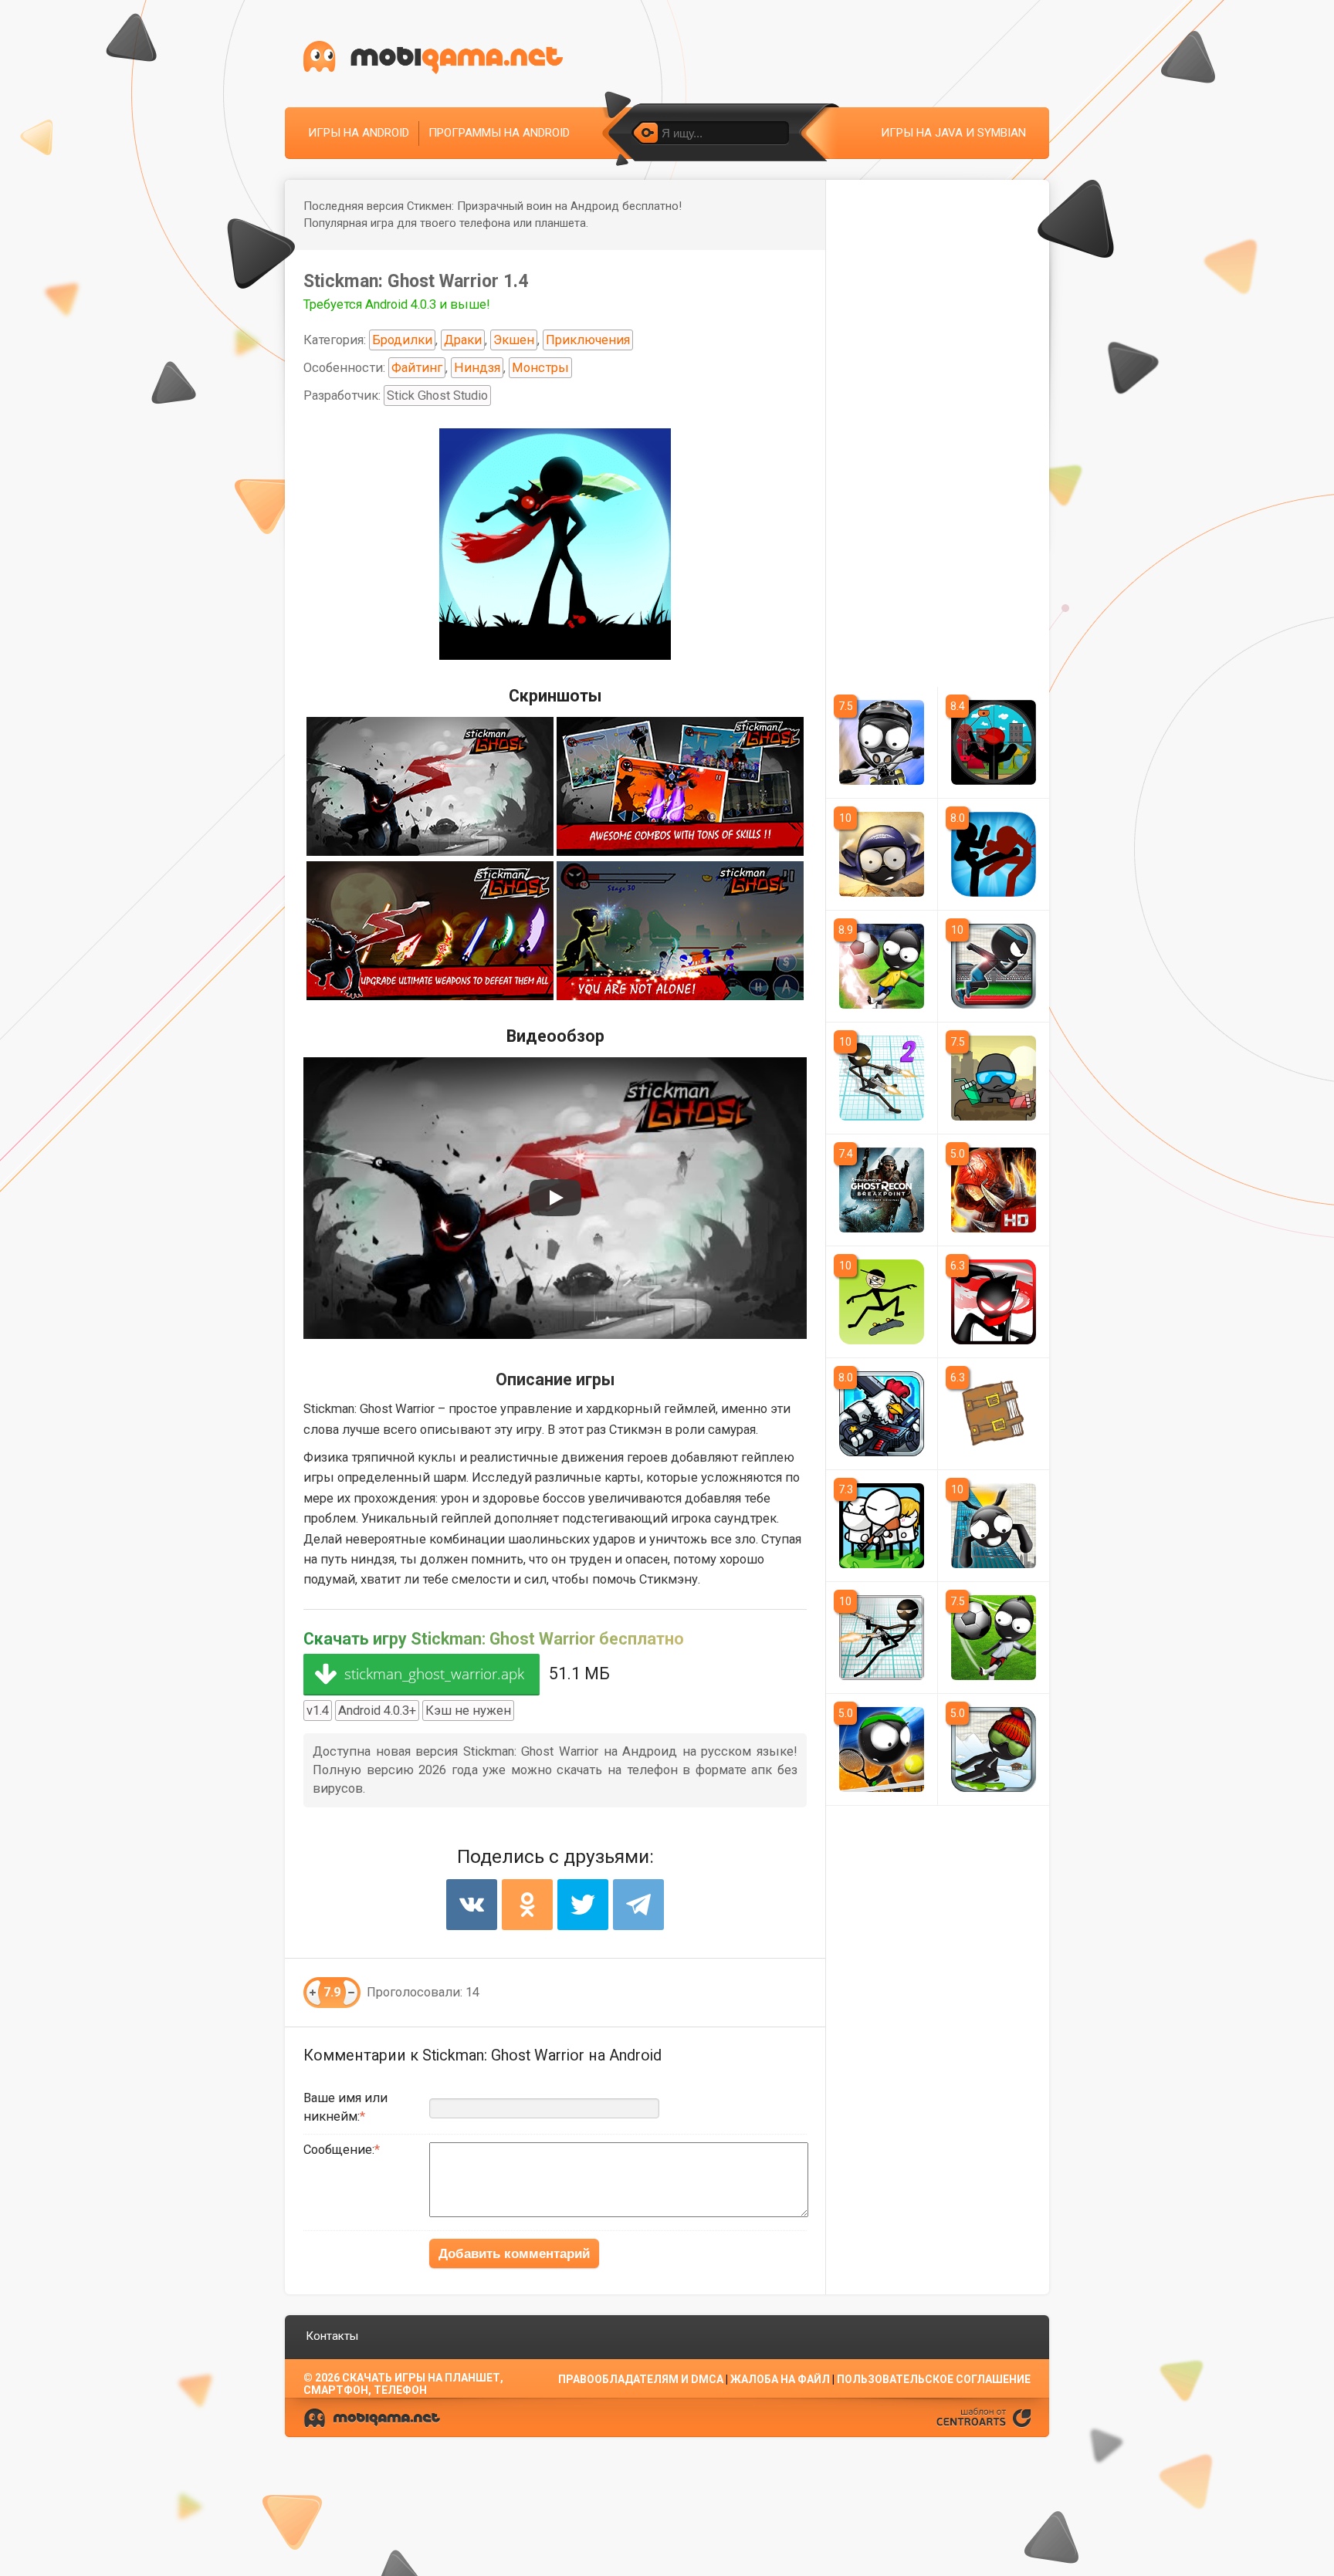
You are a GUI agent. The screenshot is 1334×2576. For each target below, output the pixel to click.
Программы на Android (499, 133)
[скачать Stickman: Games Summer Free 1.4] (994, 966)
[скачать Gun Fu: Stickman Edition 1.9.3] (882, 1638)
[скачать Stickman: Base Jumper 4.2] (994, 1526)
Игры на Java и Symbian (953, 133)
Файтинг (417, 368)
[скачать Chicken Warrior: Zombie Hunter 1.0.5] (882, 1414)
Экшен (514, 340)
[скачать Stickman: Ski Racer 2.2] (994, 1749)
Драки (463, 340)
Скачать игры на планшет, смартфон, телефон (403, 2384)
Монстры (540, 368)
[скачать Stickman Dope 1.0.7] (994, 1078)
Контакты (332, 2336)
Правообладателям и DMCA (641, 2379)
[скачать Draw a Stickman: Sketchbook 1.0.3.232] (994, 1414)
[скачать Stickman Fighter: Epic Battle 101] (994, 854)
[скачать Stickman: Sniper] (994, 742)
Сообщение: (339, 2150)
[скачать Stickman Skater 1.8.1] (882, 1302)
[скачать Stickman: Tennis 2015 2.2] (882, 1749)
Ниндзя (477, 368)
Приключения (588, 340)
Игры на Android (359, 133)
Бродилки (402, 340)
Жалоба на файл (780, 2379)
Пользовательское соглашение (934, 2379)
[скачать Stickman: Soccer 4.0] (994, 1638)
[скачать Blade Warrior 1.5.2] (994, 1190)
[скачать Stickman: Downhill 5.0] (882, 742)
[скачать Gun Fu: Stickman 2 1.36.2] (882, 1078)
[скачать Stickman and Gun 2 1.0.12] (882, 1526)
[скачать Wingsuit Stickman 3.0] (882, 854)
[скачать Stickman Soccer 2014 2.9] (882, 966)
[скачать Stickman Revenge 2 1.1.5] (994, 1302)
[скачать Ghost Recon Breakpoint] (882, 1190)
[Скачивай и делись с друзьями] (433, 57)
